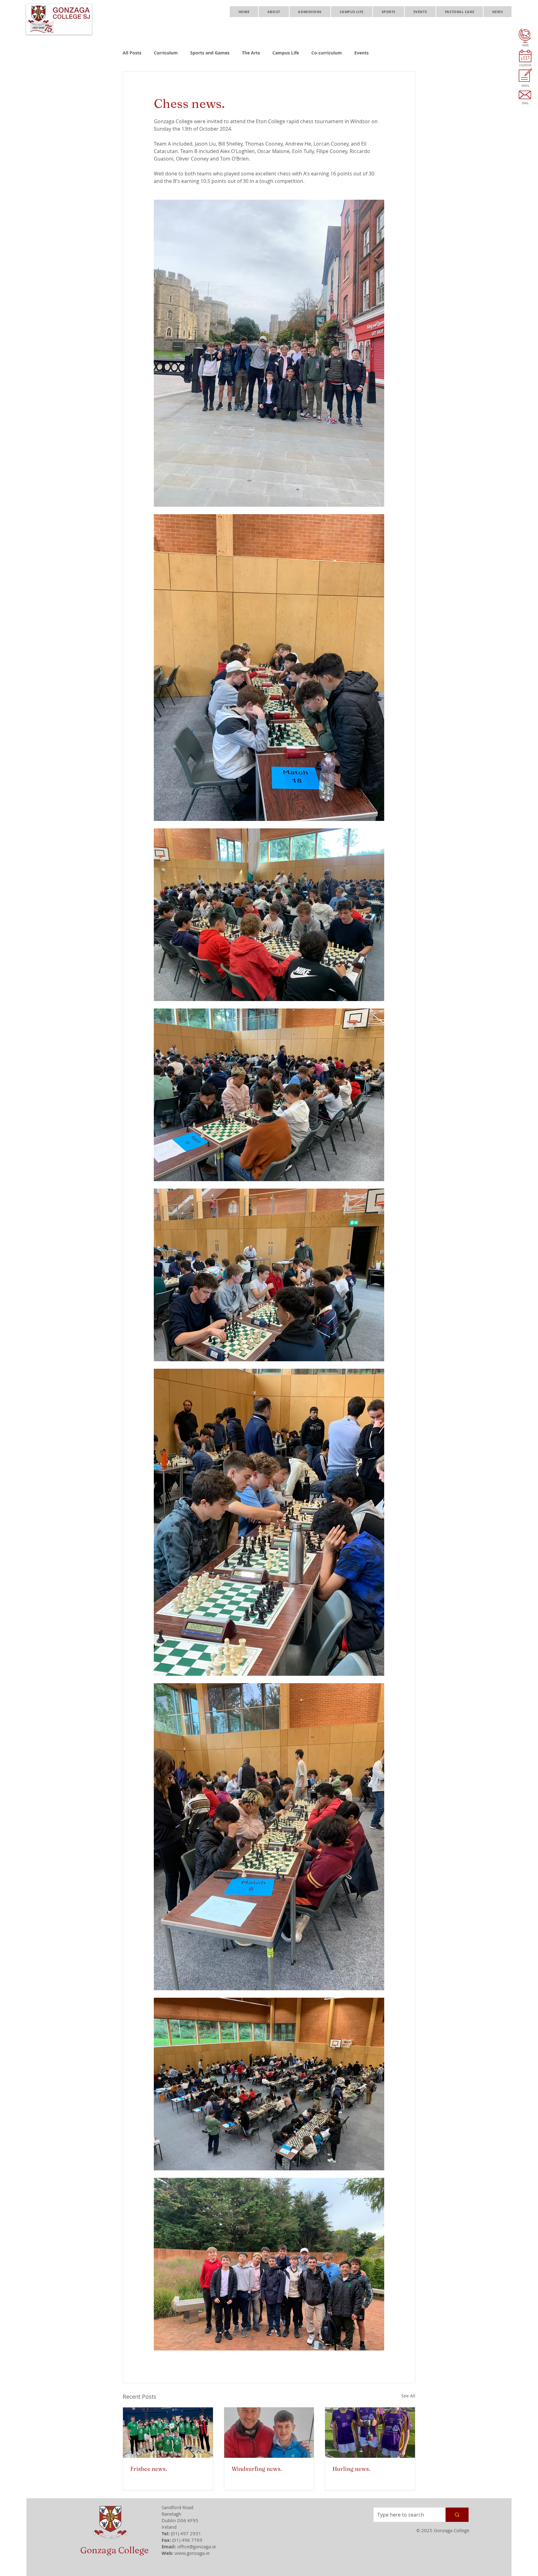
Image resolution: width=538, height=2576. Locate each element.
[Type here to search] (457, 2515)
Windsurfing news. (257, 2469)
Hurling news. (352, 2469)
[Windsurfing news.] (269, 2433)
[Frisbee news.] (168, 2433)
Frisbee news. (149, 2469)
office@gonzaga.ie (196, 2546)
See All (408, 2396)
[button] (274, 12)
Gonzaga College (114, 2550)
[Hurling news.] (370, 2433)
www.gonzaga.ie (192, 2553)
